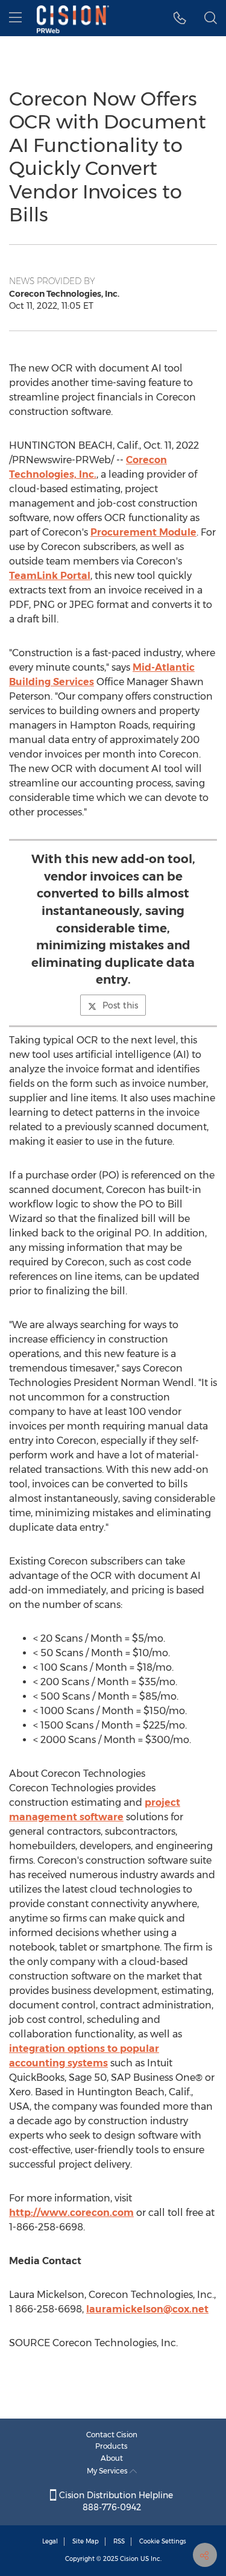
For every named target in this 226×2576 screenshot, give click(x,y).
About (112, 2458)
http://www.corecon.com (71, 2213)
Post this (120, 1005)
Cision (129, 2559)
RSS (119, 2541)
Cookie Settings (163, 2541)
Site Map (86, 2541)
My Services (108, 2471)
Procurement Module (143, 532)
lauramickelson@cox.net (147, 2309)
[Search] (211, 18)
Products (111, 2446)
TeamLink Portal (50, 576)
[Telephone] (180, 18)
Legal (50, 2541)
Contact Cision (112, 2435)
